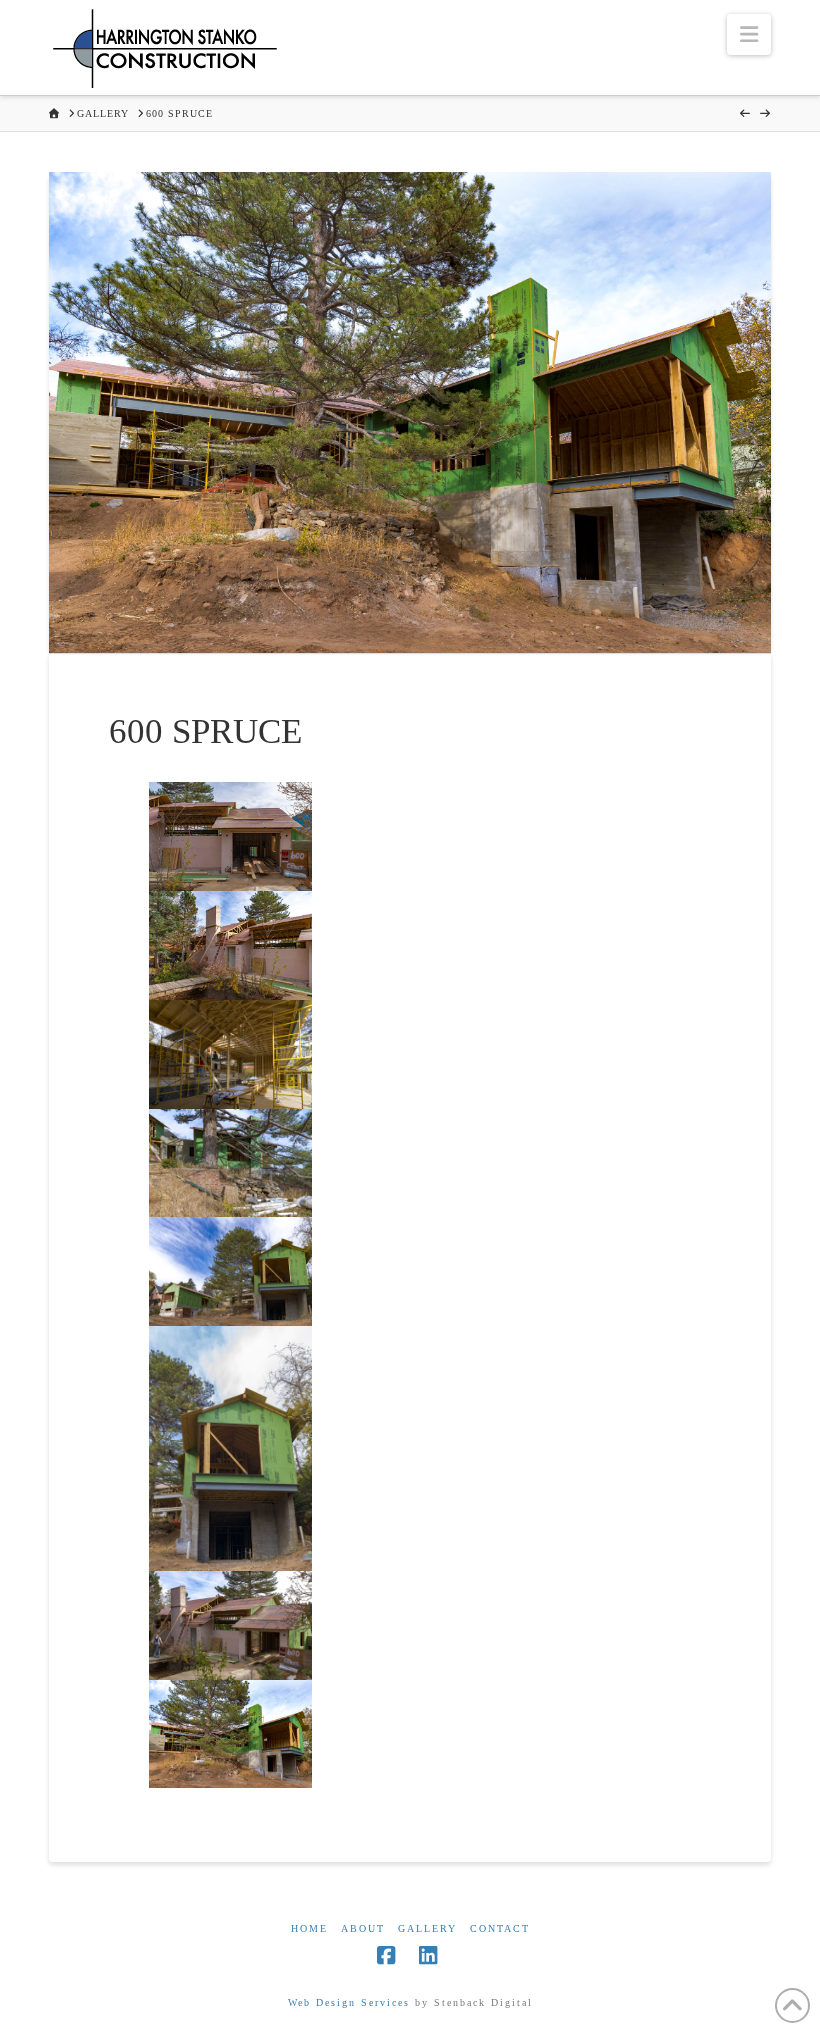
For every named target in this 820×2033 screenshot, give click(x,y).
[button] (749, 34)
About (363, 1928)
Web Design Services (349, 2002)
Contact (500, 1928)
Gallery (427, 1928)
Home (309, 1928)
